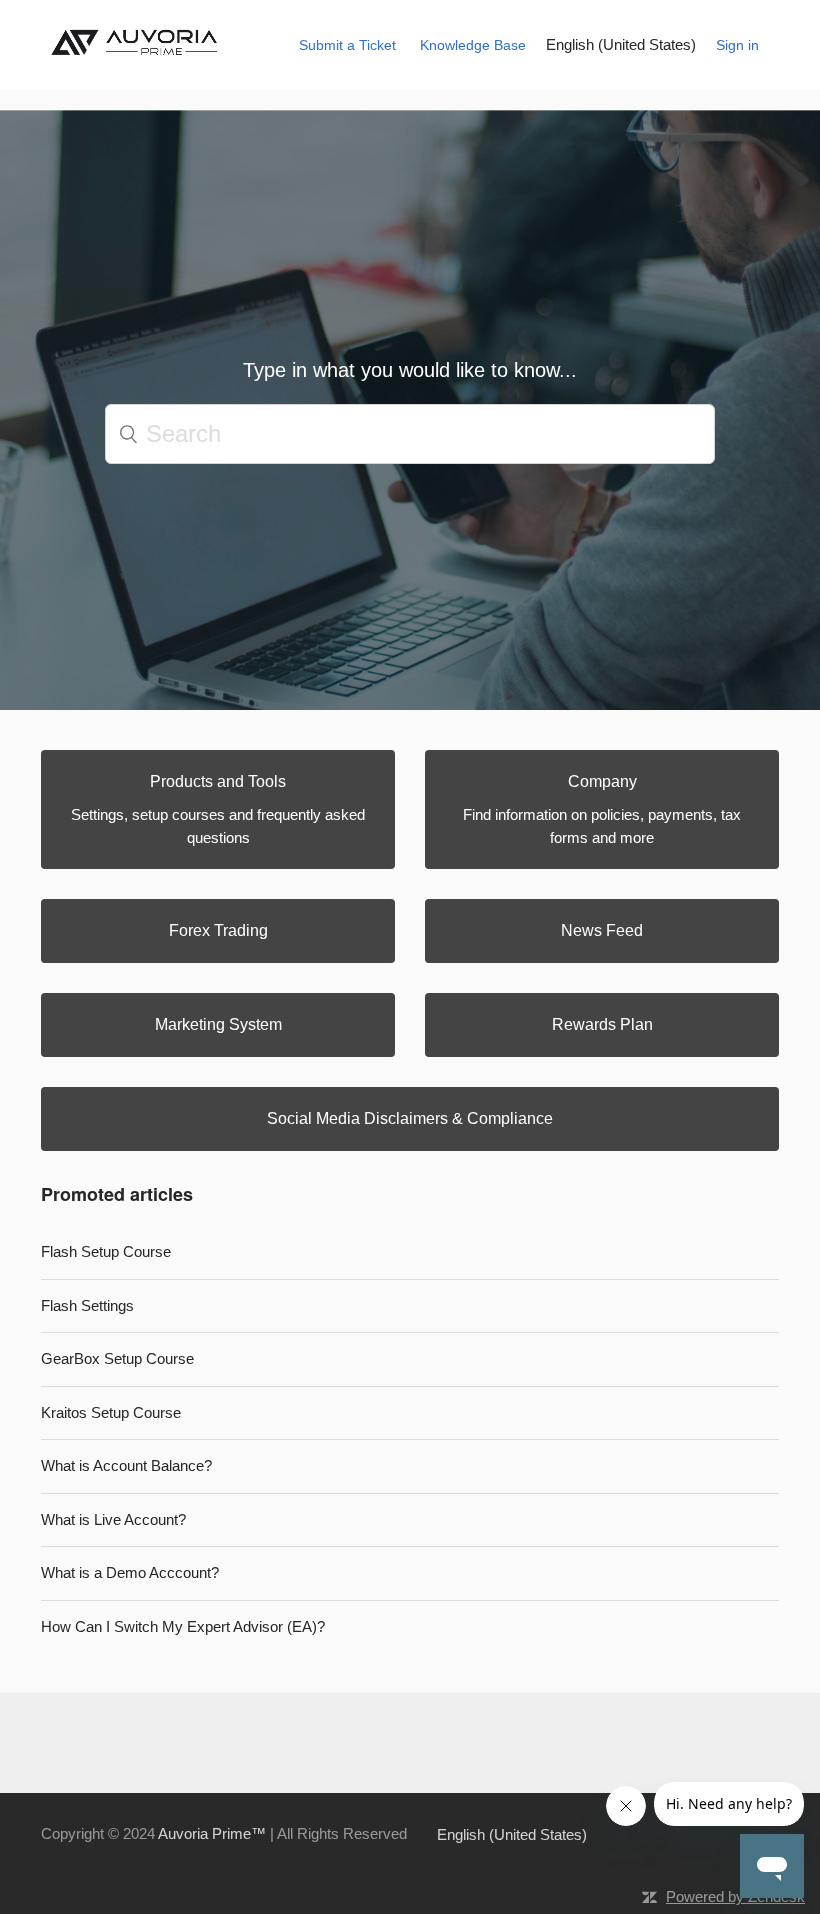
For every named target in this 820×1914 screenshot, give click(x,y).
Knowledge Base (473, 45)
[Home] (139, 61)
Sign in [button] (737, 45)
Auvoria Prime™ (212, 1833)
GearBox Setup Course (117, 1358)
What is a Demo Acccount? (130, 1572)
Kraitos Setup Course (111, 1412)
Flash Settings (87, 1305)
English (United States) (621, 44)
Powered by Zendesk (735, 1896)
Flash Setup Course (106, 1251)
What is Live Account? (113, 1519)
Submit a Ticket (347, 45)
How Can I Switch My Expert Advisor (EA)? (183, 1626)
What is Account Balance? (126, 1465)
